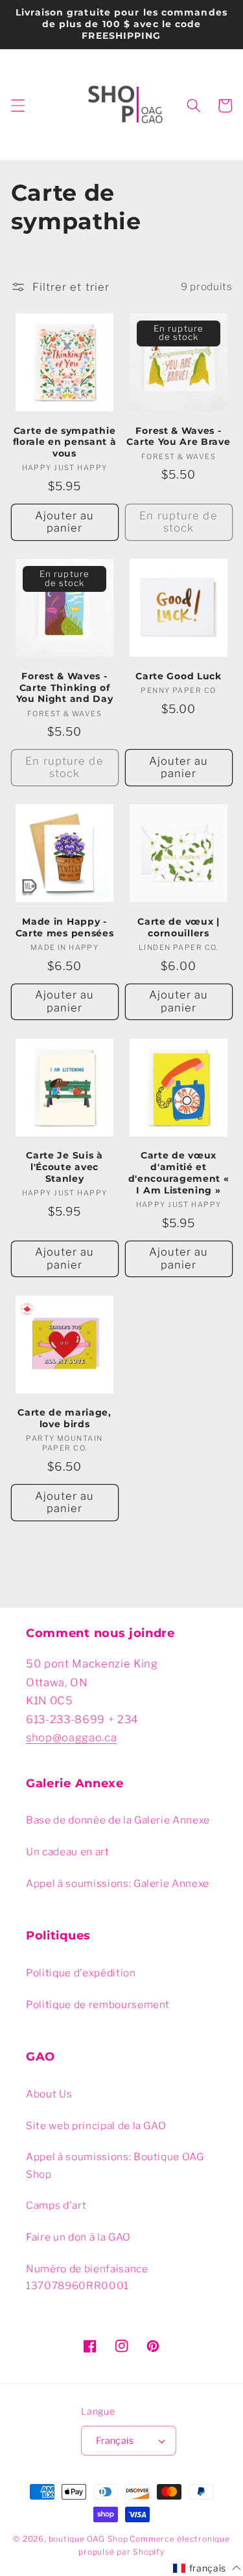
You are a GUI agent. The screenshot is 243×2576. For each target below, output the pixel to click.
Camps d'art (56, 2205)
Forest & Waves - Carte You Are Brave (178, 436)
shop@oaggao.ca (71, 1737)
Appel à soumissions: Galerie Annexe (118, 1883)
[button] (17, 106)
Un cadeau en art (68, 1852)
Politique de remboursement (98, 2005)
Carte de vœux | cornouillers (178, 927)
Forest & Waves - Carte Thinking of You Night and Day (65, 688)
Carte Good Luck (178, 676)
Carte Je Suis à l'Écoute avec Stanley (64, 1167)
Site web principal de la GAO (96, 2126)
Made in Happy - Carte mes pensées (65, 927)
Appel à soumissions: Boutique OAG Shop (115, 2165)
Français (115, 2441)
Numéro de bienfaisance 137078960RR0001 (87, 2277)
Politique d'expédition (81, 1973)
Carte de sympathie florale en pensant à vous (65, 442)
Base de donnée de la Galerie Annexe (118, 1820)
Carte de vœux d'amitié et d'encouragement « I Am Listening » (179, 1172)
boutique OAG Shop (88, 2539)
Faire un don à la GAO (78, 2237)
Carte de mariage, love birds (64, 1418)
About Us (49, 2094)
